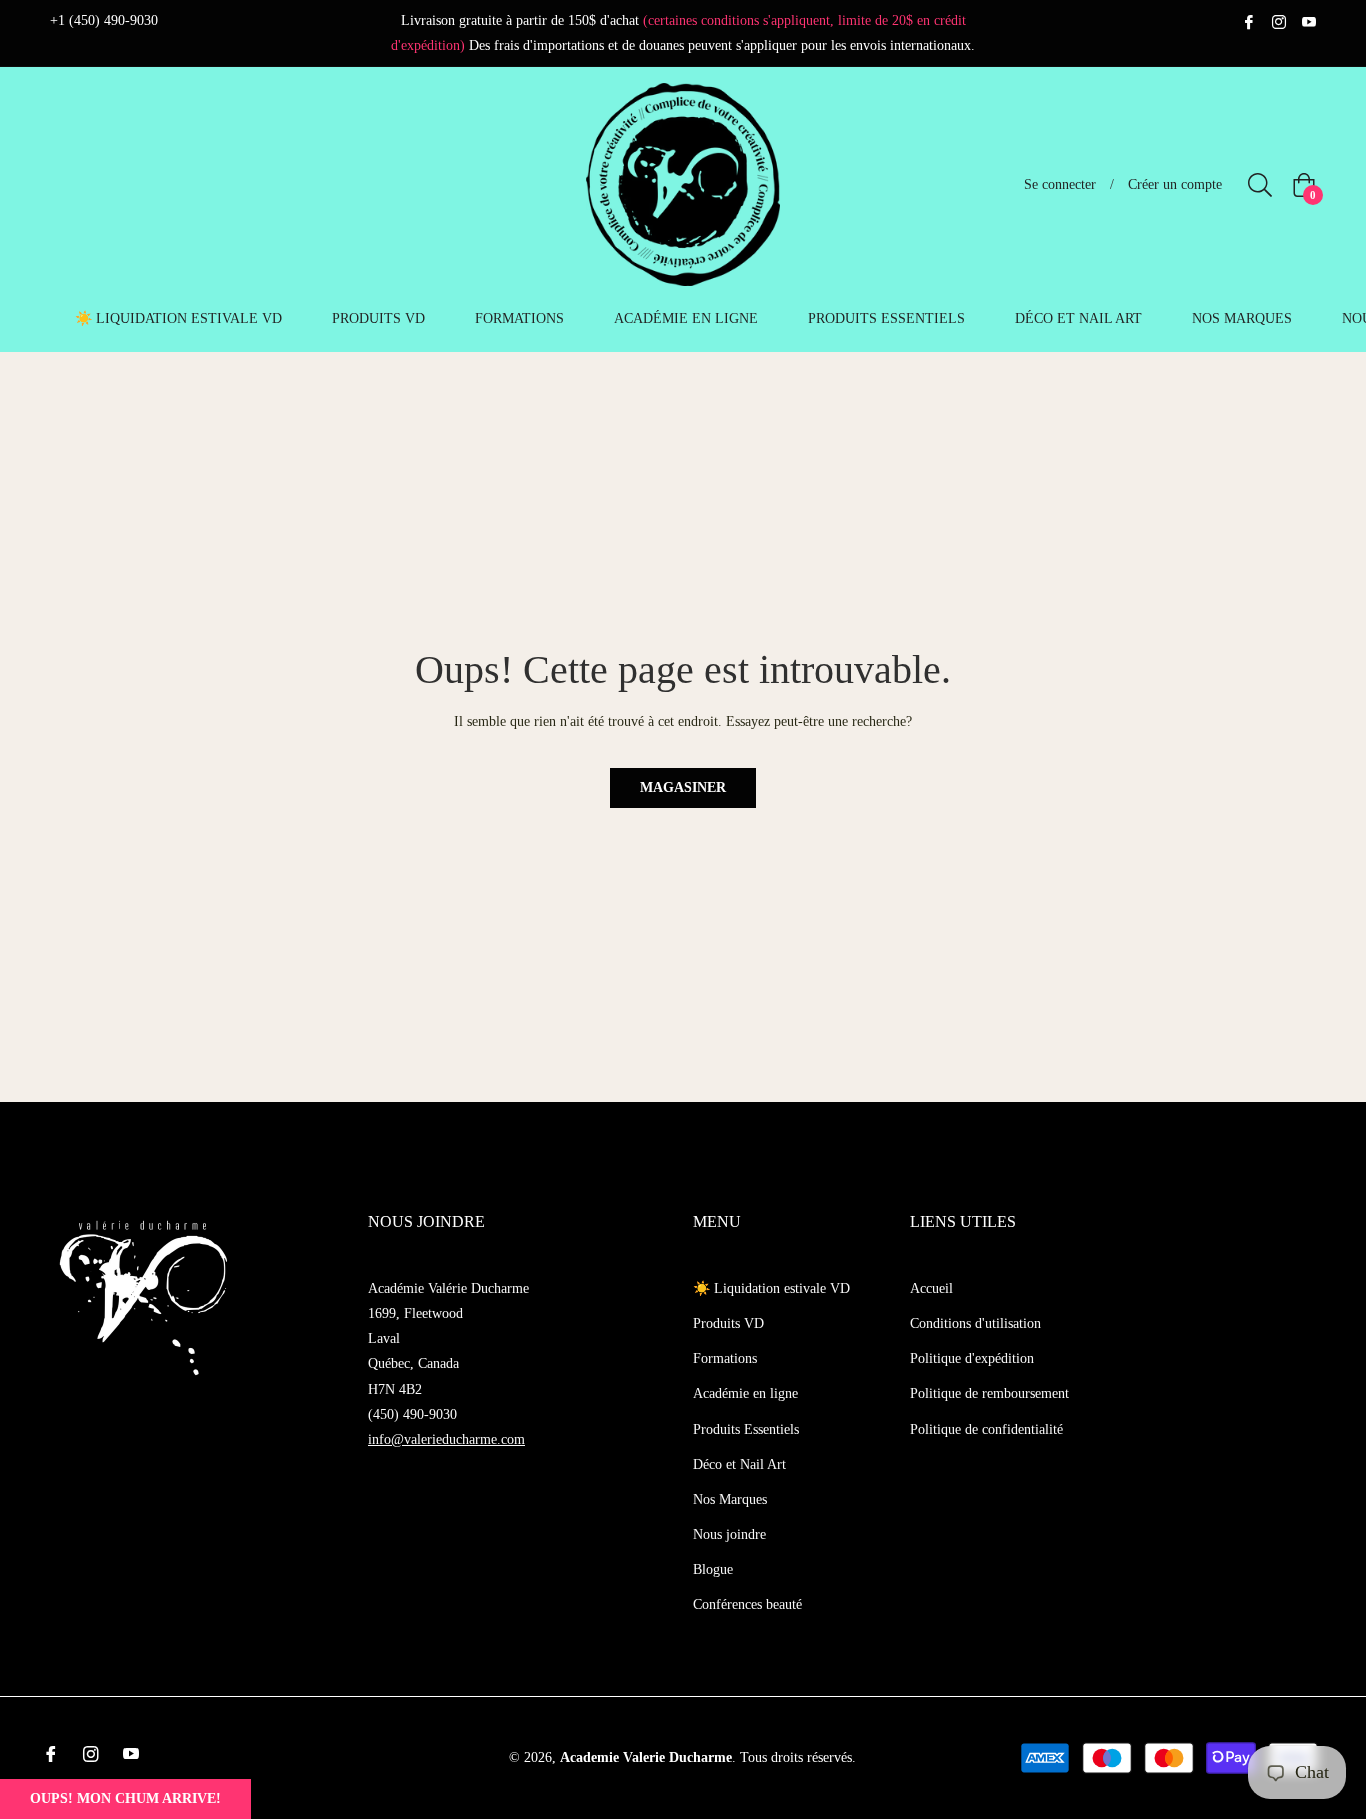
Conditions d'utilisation (975, 1323)
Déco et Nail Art (739, 1464)
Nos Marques (730, 1499)
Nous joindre (729, 1534)
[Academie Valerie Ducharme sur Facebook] (1249, 20)
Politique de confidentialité (986, 1429)
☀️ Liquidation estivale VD (771, 1288)
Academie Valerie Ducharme (646, 1757)
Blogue (713, 1569)
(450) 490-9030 (412, 1414)
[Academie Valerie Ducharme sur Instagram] (1279, 20)
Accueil (931, 1288)
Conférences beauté (747, 1604)
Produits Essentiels (746, 1429)
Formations (725, 1358)
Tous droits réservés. (798, 1757)
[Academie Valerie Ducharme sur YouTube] (1309, 20)
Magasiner (683, 787)
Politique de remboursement (989, 1393)
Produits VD (728, 1323)
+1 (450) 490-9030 (104, 20)
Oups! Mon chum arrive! (125, 1798)
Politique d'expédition (972, 1358)
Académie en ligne (745, 1393)
